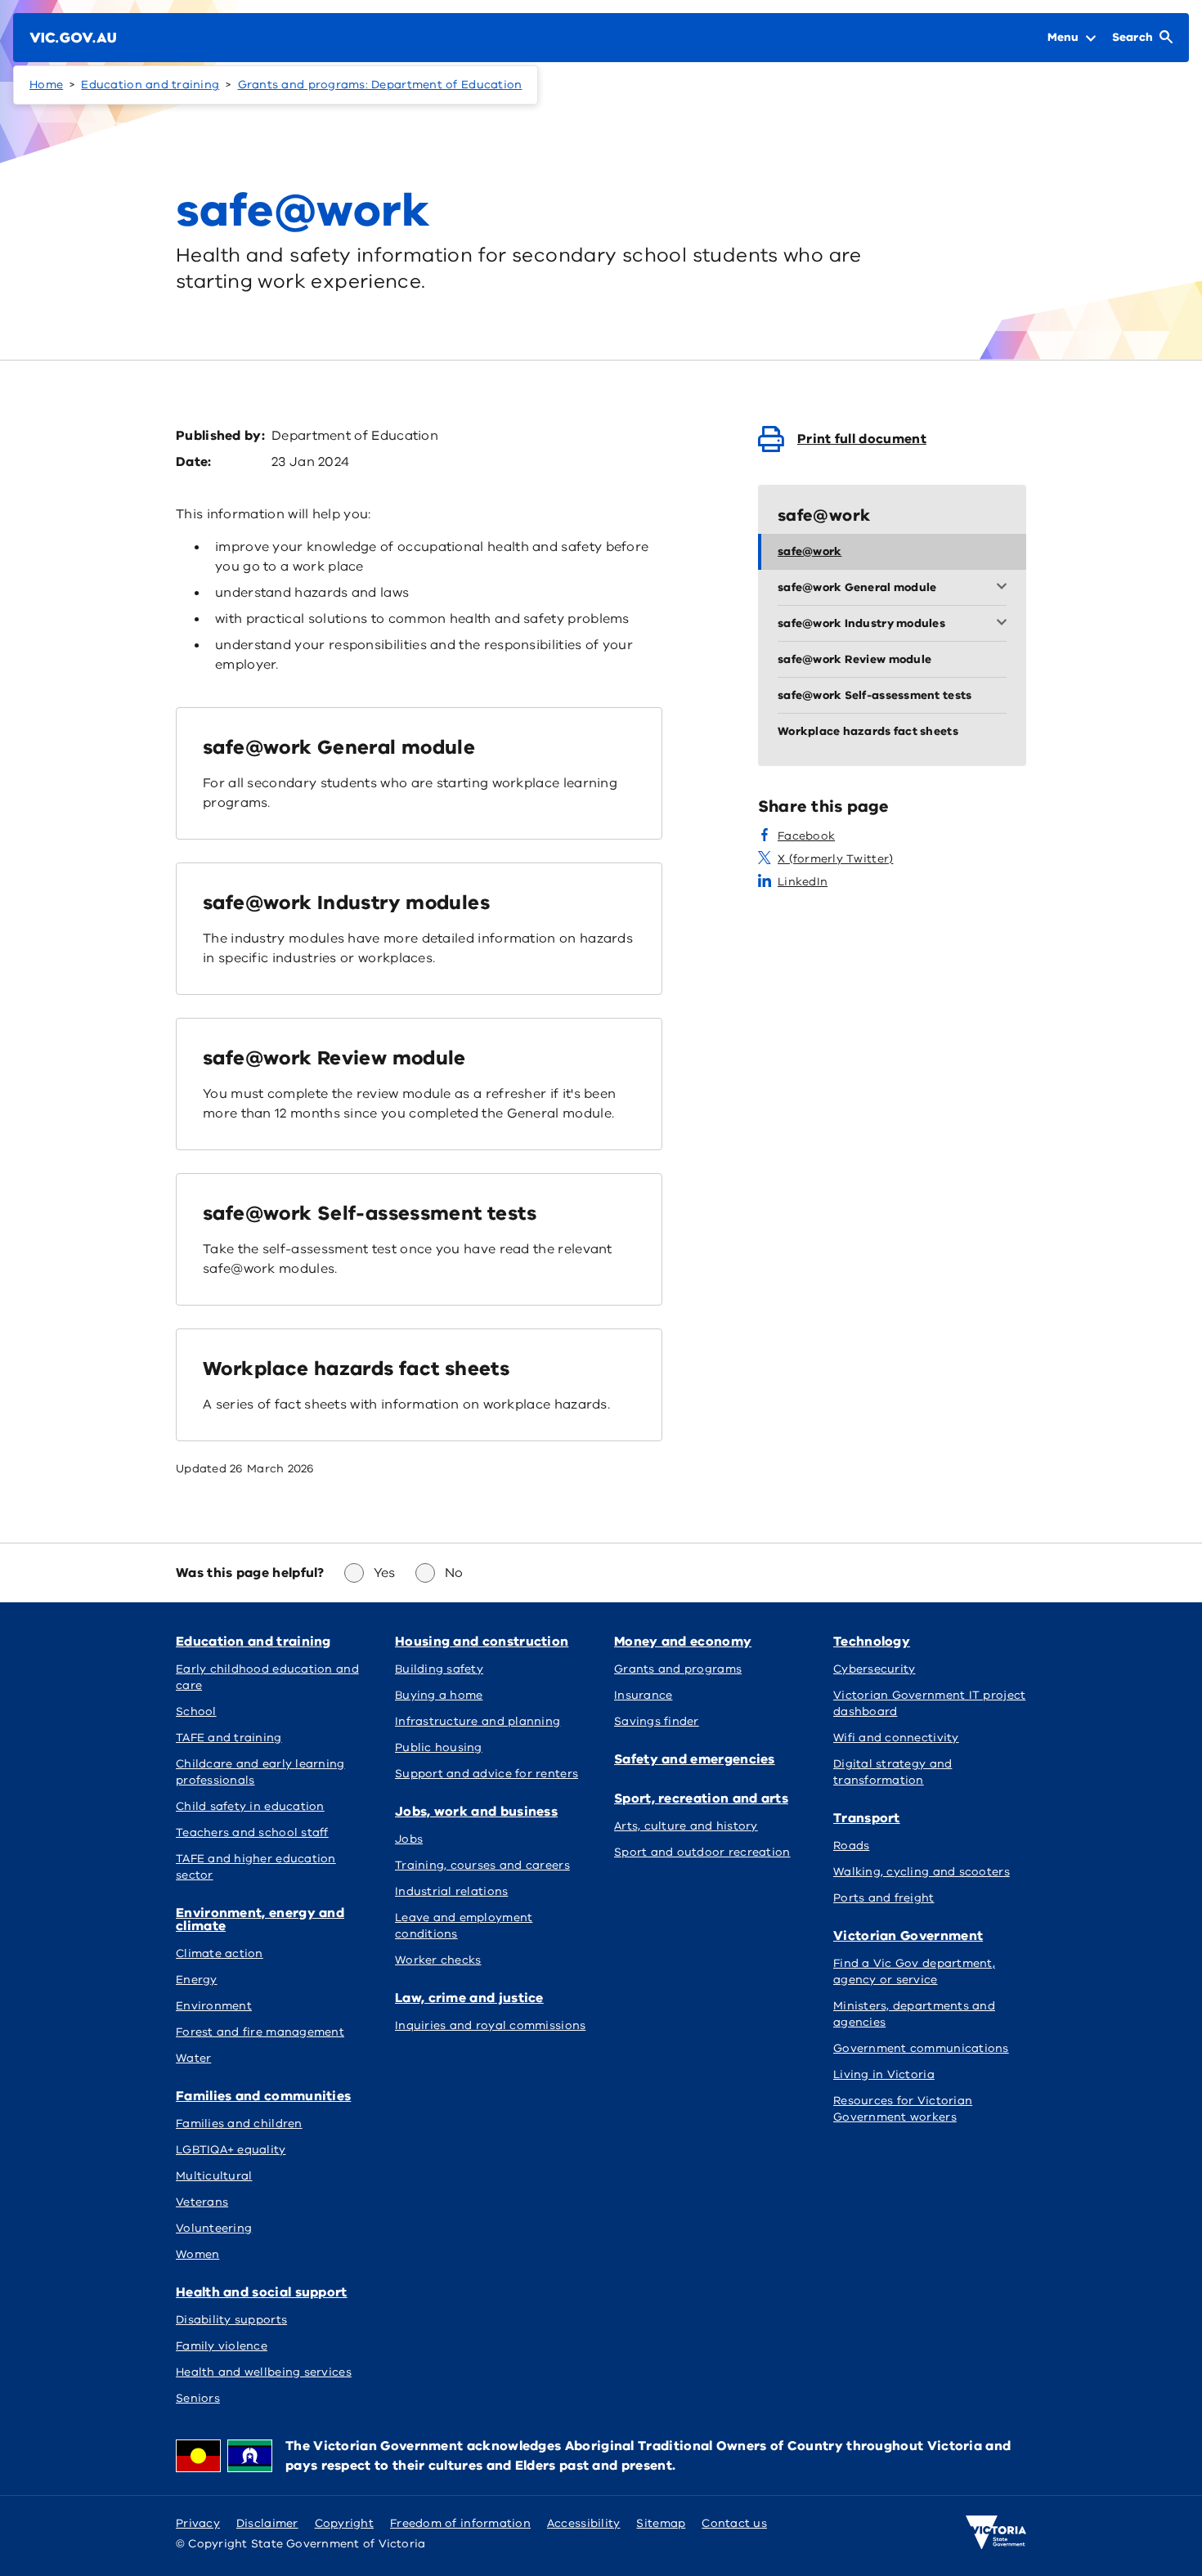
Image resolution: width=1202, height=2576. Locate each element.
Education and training (150, 85)
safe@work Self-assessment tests (370, 1213)
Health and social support (262, 2292)
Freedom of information (460, 2523)
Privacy (198, 2523)
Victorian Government (908, 1936)
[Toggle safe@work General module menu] (1005, 588)
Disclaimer (267, 2523)
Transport (867, 1818)
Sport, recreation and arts (701, 1799)
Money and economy (683, 1642)
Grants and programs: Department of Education (380, 85)
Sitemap (661, 2523)
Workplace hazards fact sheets (356, 1369)
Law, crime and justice (469, 1998)
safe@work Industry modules (346, 903)
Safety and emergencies (695, 1759)
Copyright (344, 2523)
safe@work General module (339, 747)
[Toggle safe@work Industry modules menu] (1005, 624)
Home (46, 85)
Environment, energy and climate (260, 1920)
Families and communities (263, 2096)
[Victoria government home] (996, 2533)
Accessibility (584, 2523)
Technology (872, 1642)
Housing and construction (482, 1642)
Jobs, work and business (476, 1812)
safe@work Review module (334, 1058)
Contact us (734, 2523)
